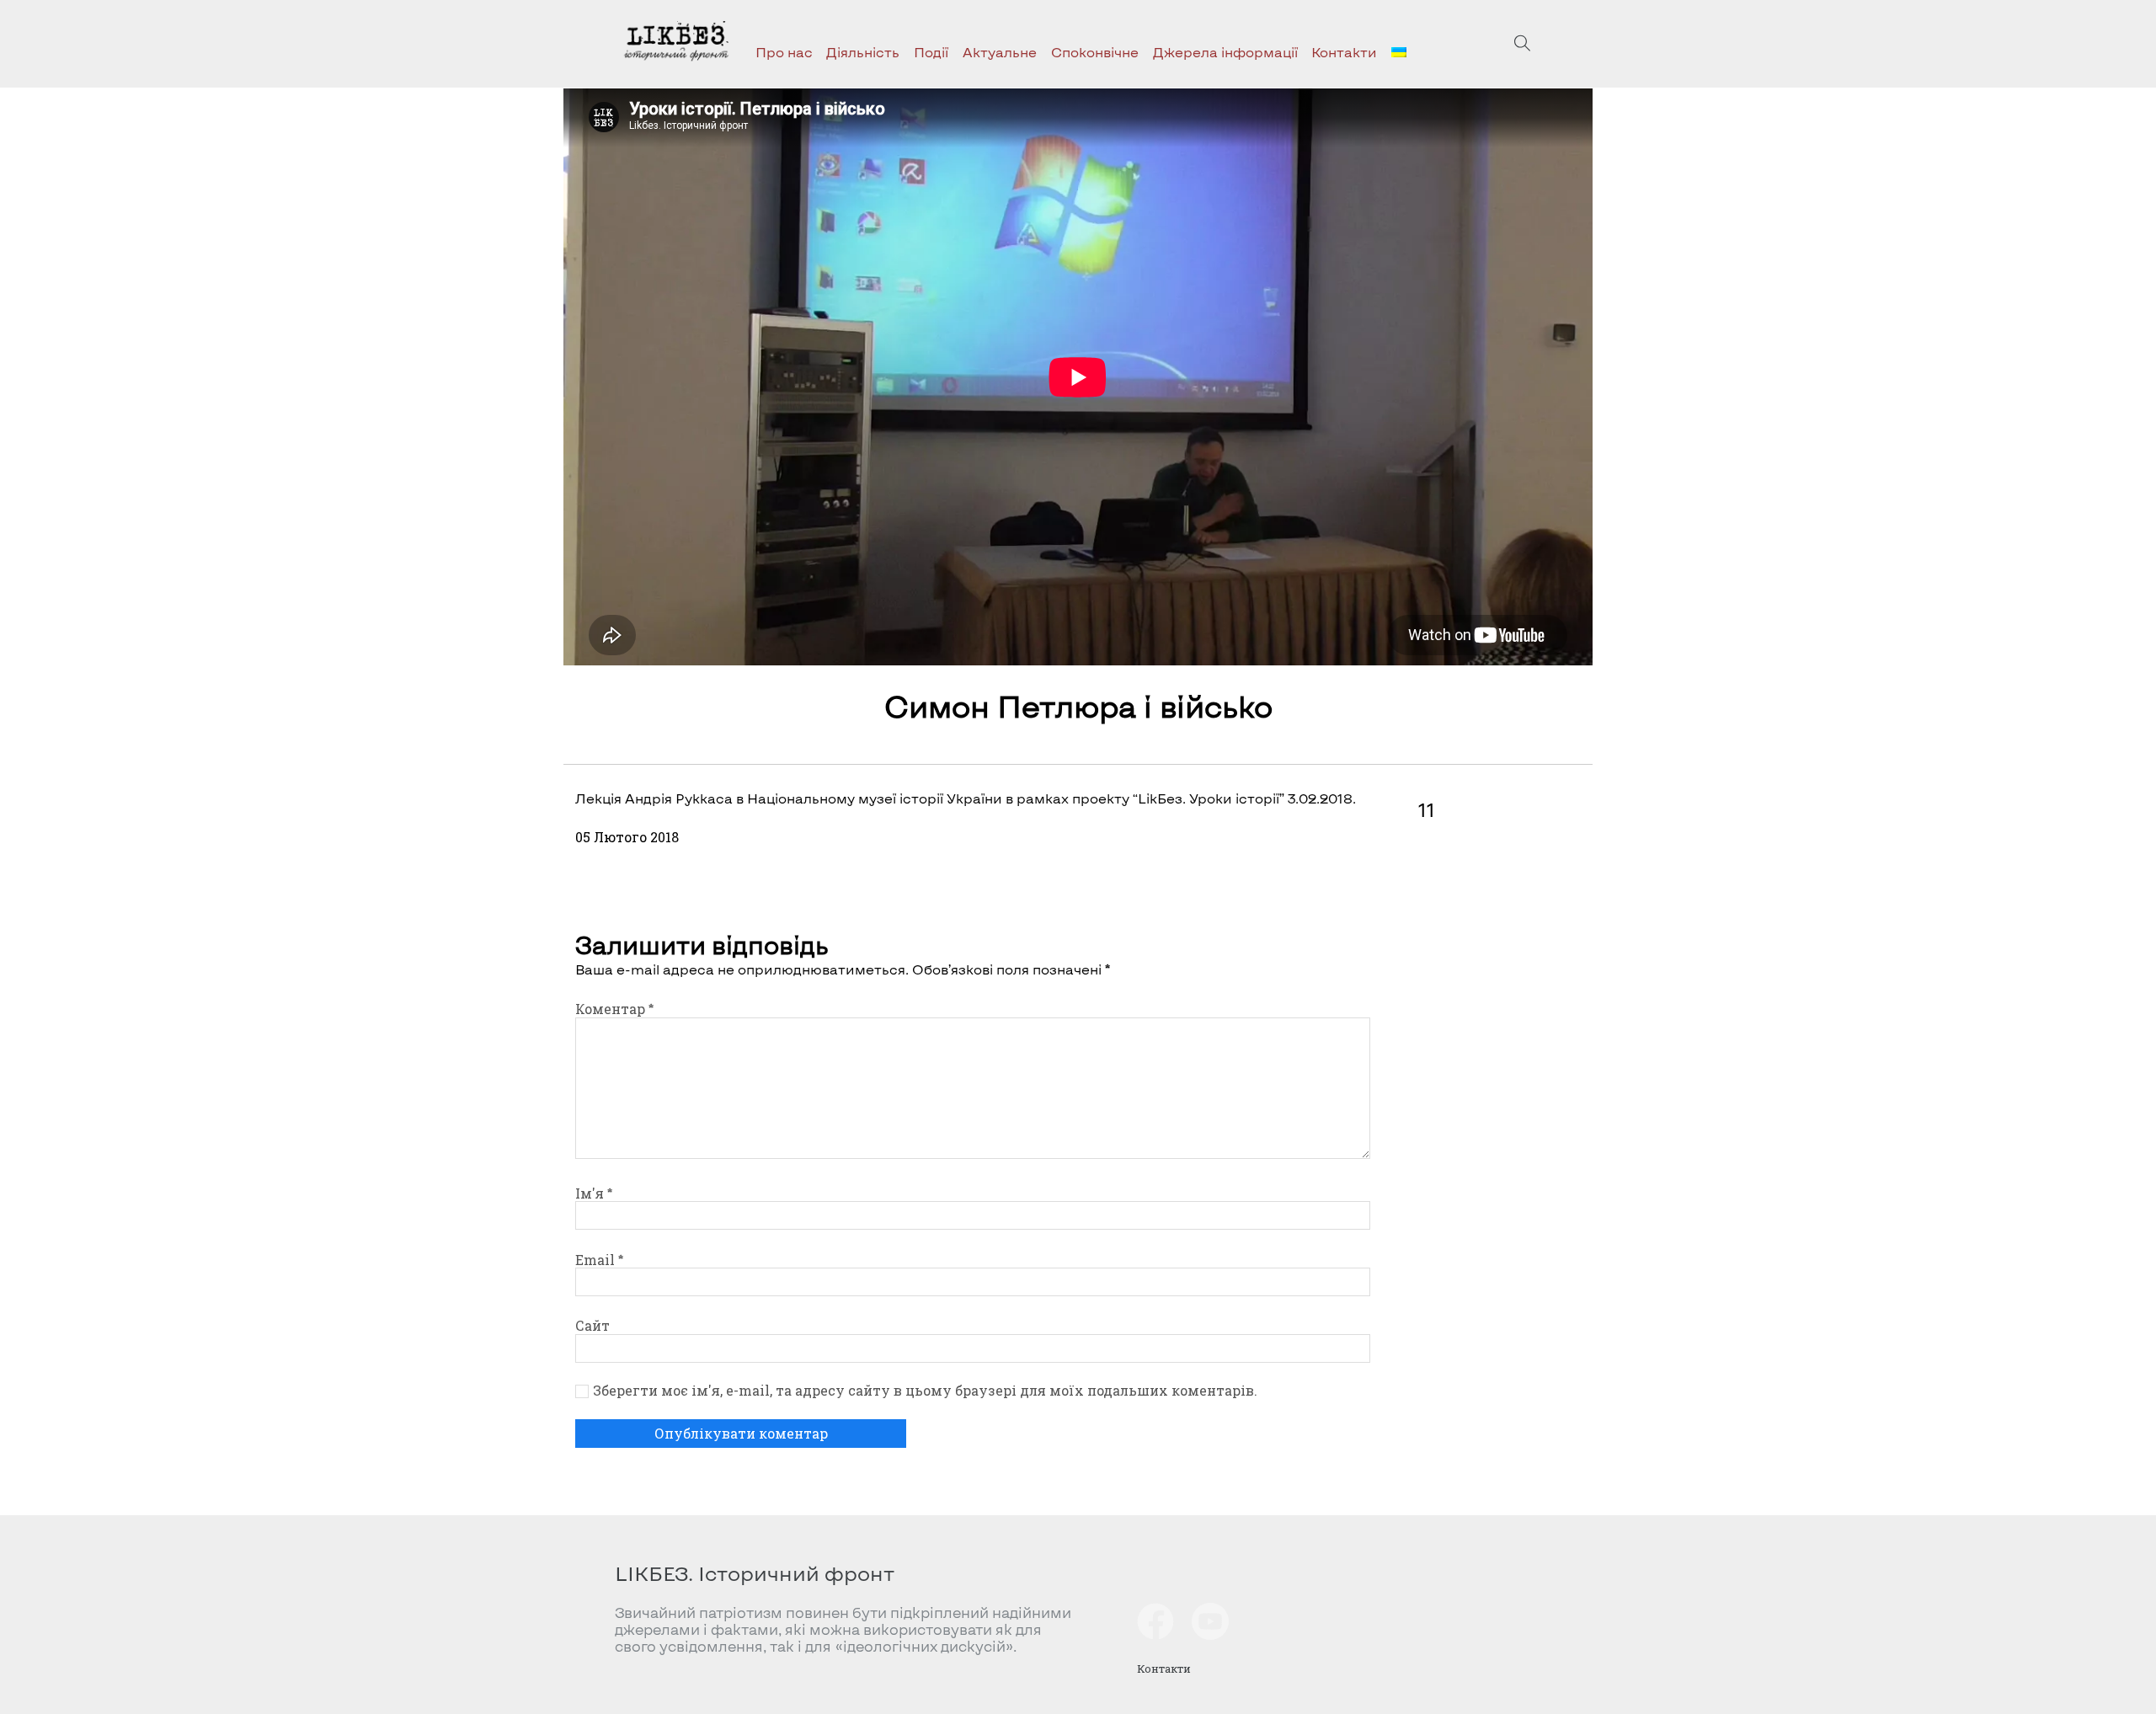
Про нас (784, 52)
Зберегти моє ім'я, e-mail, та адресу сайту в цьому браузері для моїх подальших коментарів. (925, 1391)
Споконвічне (1095, 52)
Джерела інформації (1225, 52)
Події (931, 52)
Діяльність (863, 52)
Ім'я (594, 1193)
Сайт (592, 1325)
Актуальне (1000, 52)
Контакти (1344, 52)
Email (599, 1260)
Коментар (614, 1009)
